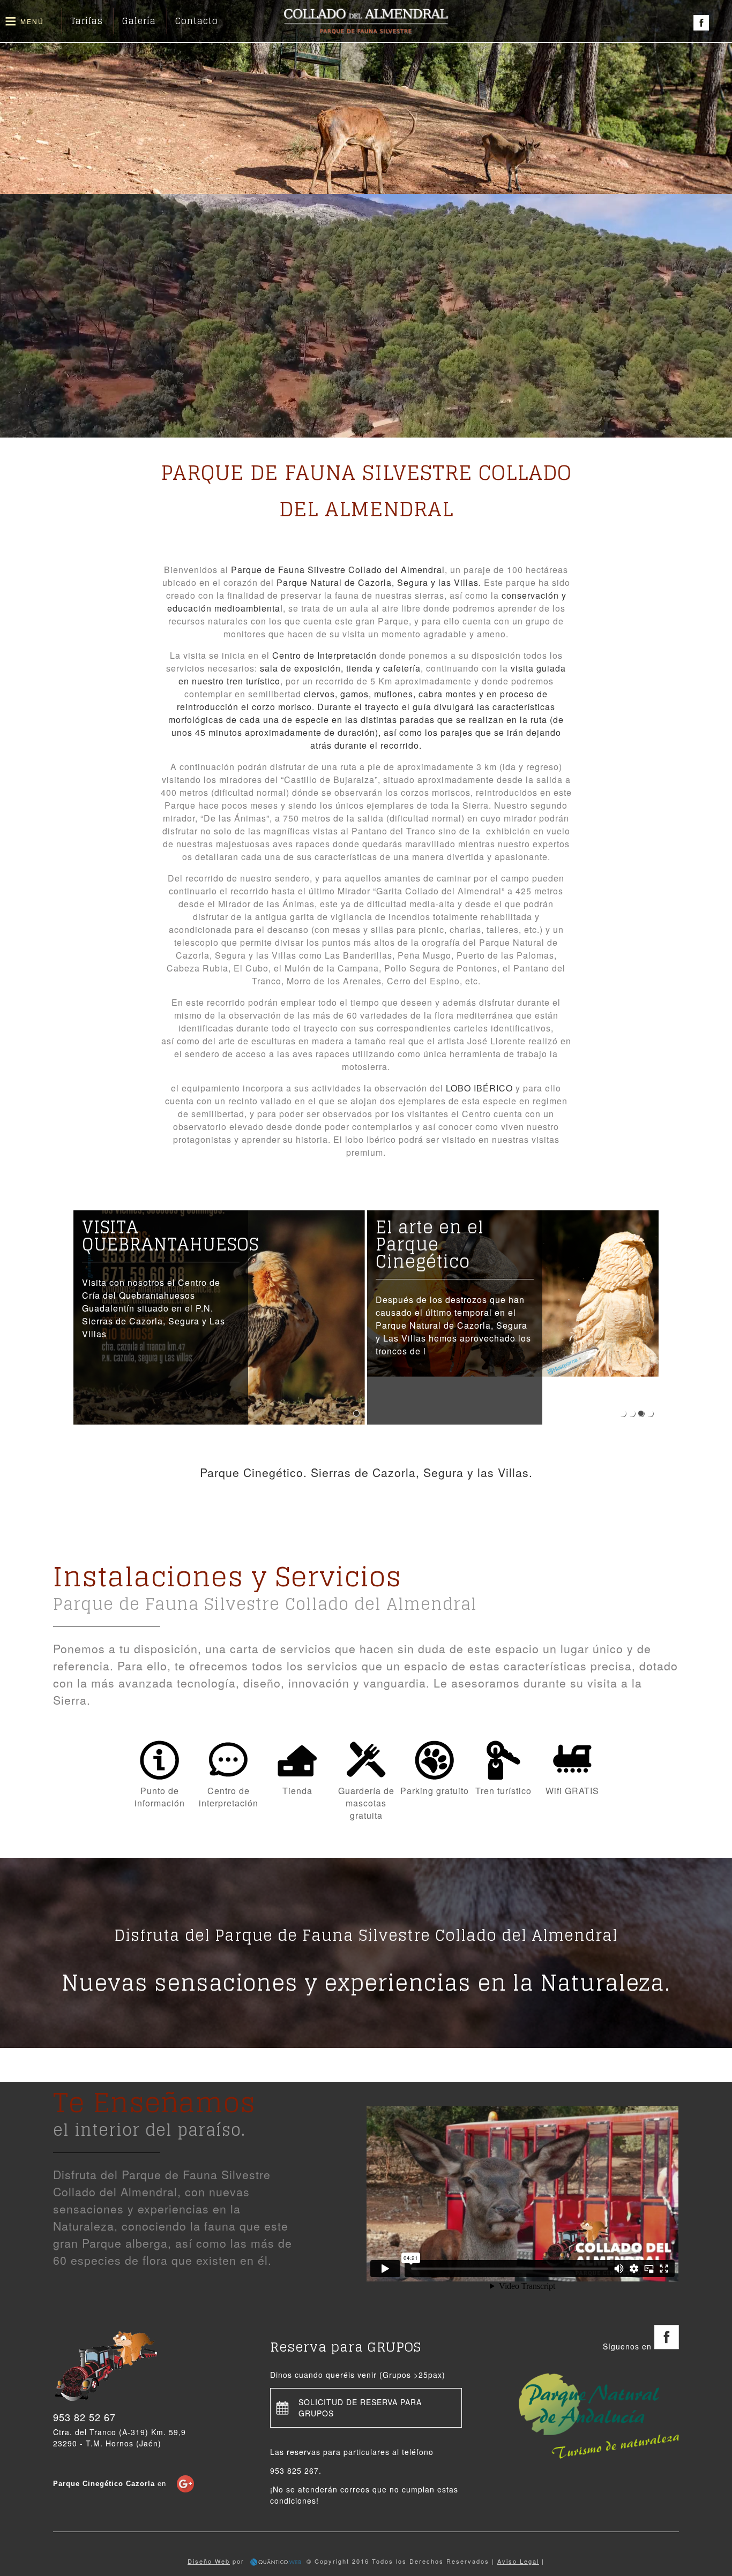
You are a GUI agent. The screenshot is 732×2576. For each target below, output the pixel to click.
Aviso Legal (518, 2561)
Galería (139, 21)
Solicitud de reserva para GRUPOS (360, 2408)
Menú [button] (32, 21)
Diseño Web (209, 2561)
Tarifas (87, 21)
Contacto (197, 21)
